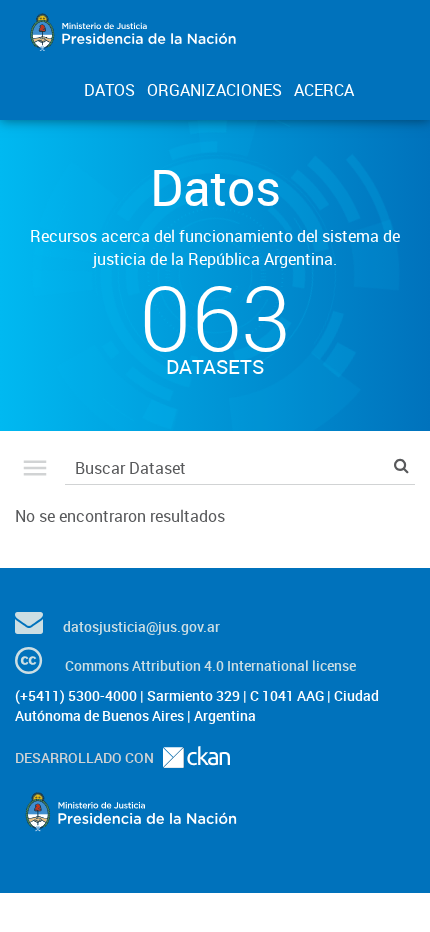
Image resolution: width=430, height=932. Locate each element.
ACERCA (324, 90)
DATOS (109, 90)
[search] (401, 465)
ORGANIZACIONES (214, 90)
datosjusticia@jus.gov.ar (141, 626)
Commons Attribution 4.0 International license (210, 665)
